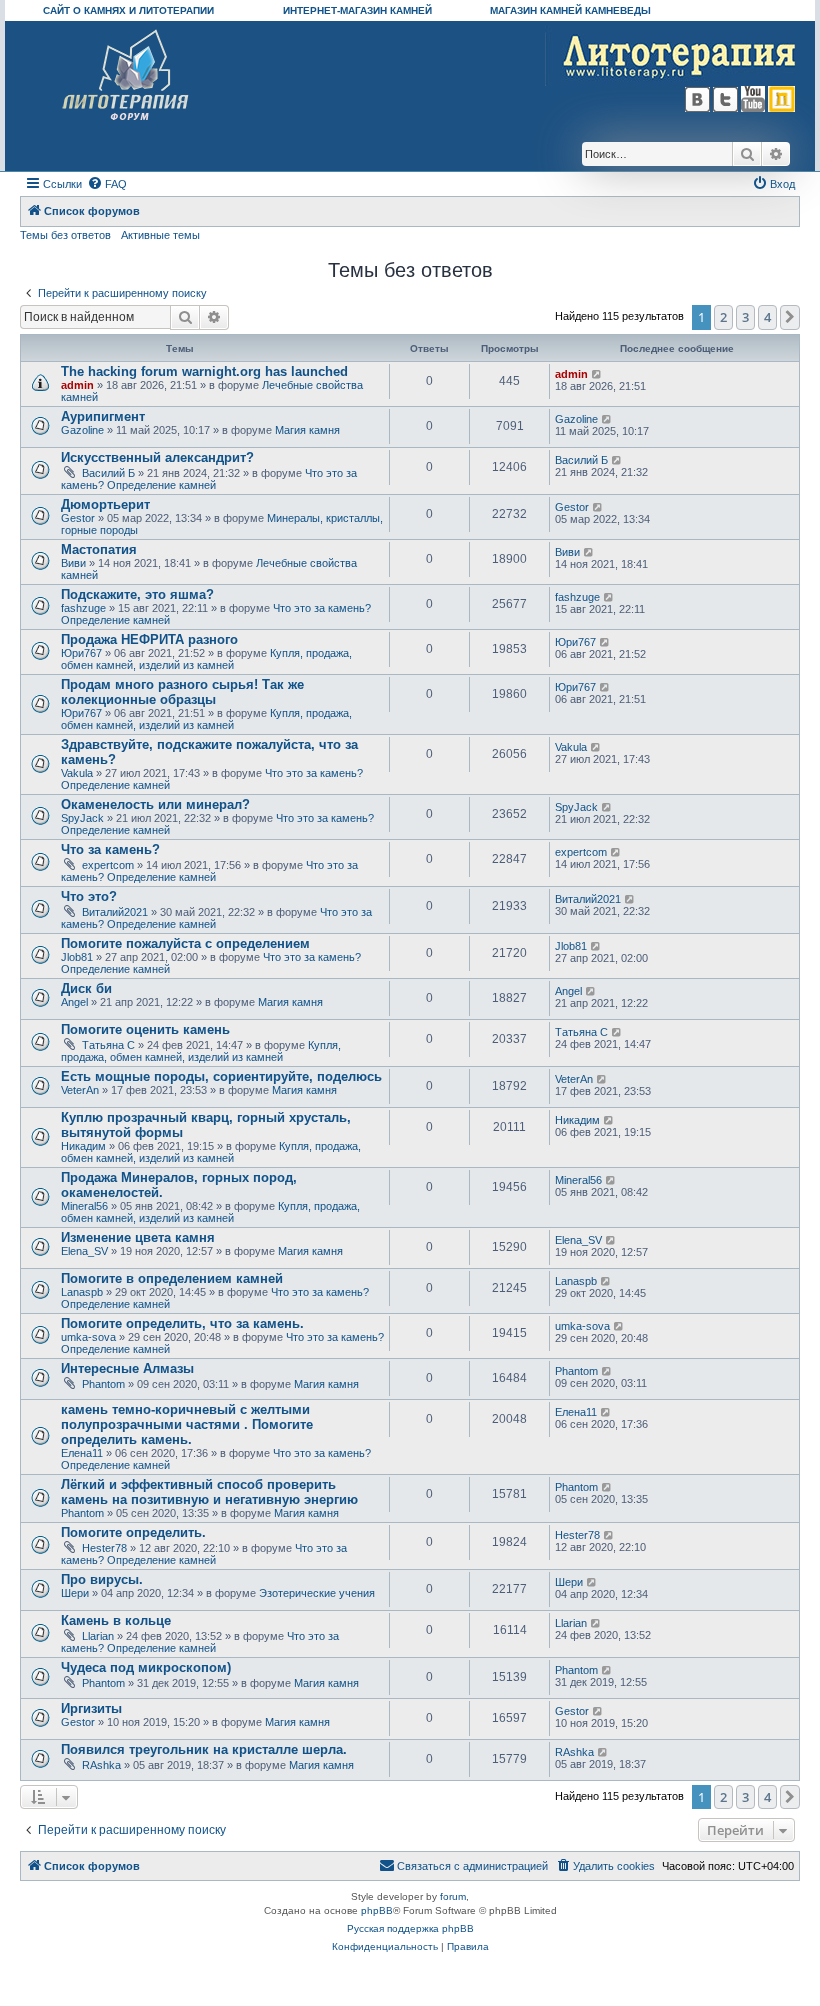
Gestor (78, 518)
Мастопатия (99, 549)
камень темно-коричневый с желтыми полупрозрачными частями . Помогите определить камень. (187, 1424)
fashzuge (83, 608)
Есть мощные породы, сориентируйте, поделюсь (221, 1076)
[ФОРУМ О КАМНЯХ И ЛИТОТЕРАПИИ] (126, 75)
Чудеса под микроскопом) (146, 1667)
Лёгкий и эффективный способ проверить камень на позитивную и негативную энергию (209, 1492)
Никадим (83, 1146)
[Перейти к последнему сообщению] (597, 374)
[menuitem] (107, 184)
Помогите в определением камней (172, 1278)
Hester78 (104, 1548)
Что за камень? (110, 849)
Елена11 (82, 1453)
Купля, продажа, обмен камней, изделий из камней (206, 659)
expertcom (108, 865)
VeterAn (80, 1090)
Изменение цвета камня (138, 1237)
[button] (790, 317)
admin (77, 385)
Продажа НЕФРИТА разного (149, 639)
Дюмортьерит (105, 504)
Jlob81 (77, 957)
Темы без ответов (65, 235)
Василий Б (108, 473)
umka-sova (88, 1337)
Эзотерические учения (317, 1593)
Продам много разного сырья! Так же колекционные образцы (182, 692)
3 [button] (745, 317)
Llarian (98, 1636)
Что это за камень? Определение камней (209, 479)
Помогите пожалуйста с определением (185, 943)
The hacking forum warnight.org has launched (204, 371)
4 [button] (767, 317)
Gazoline (82, 430)
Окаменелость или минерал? (155, 804)
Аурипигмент (103, 416)
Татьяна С (108, 1045)
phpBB (377, 1910)
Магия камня (307, 430)
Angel (74, 1002)
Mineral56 (84, 1206)
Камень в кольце (116, 1620)
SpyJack (82, 818)
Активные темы (160, 235)
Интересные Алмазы (127, 1368)
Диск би (86, 988)
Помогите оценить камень (145, 1029)
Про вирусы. (102, 1579)
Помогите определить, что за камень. (182, 1323)
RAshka (101, 1765)
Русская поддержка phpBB (410, 1928)
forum (453, 1896)
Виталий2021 (115, 912)
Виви (73, 563)
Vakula (77, 773)
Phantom (103, 1384)
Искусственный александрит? (157, 457)
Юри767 (81, 653)
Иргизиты (91, 1708)
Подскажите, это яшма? (137, 594)
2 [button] (723, 317)
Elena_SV (84, 1251)
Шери (75, 1593)
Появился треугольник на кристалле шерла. (204, 1749)
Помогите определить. (133, 1532)
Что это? (89, 896)
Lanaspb (82, 1292)
